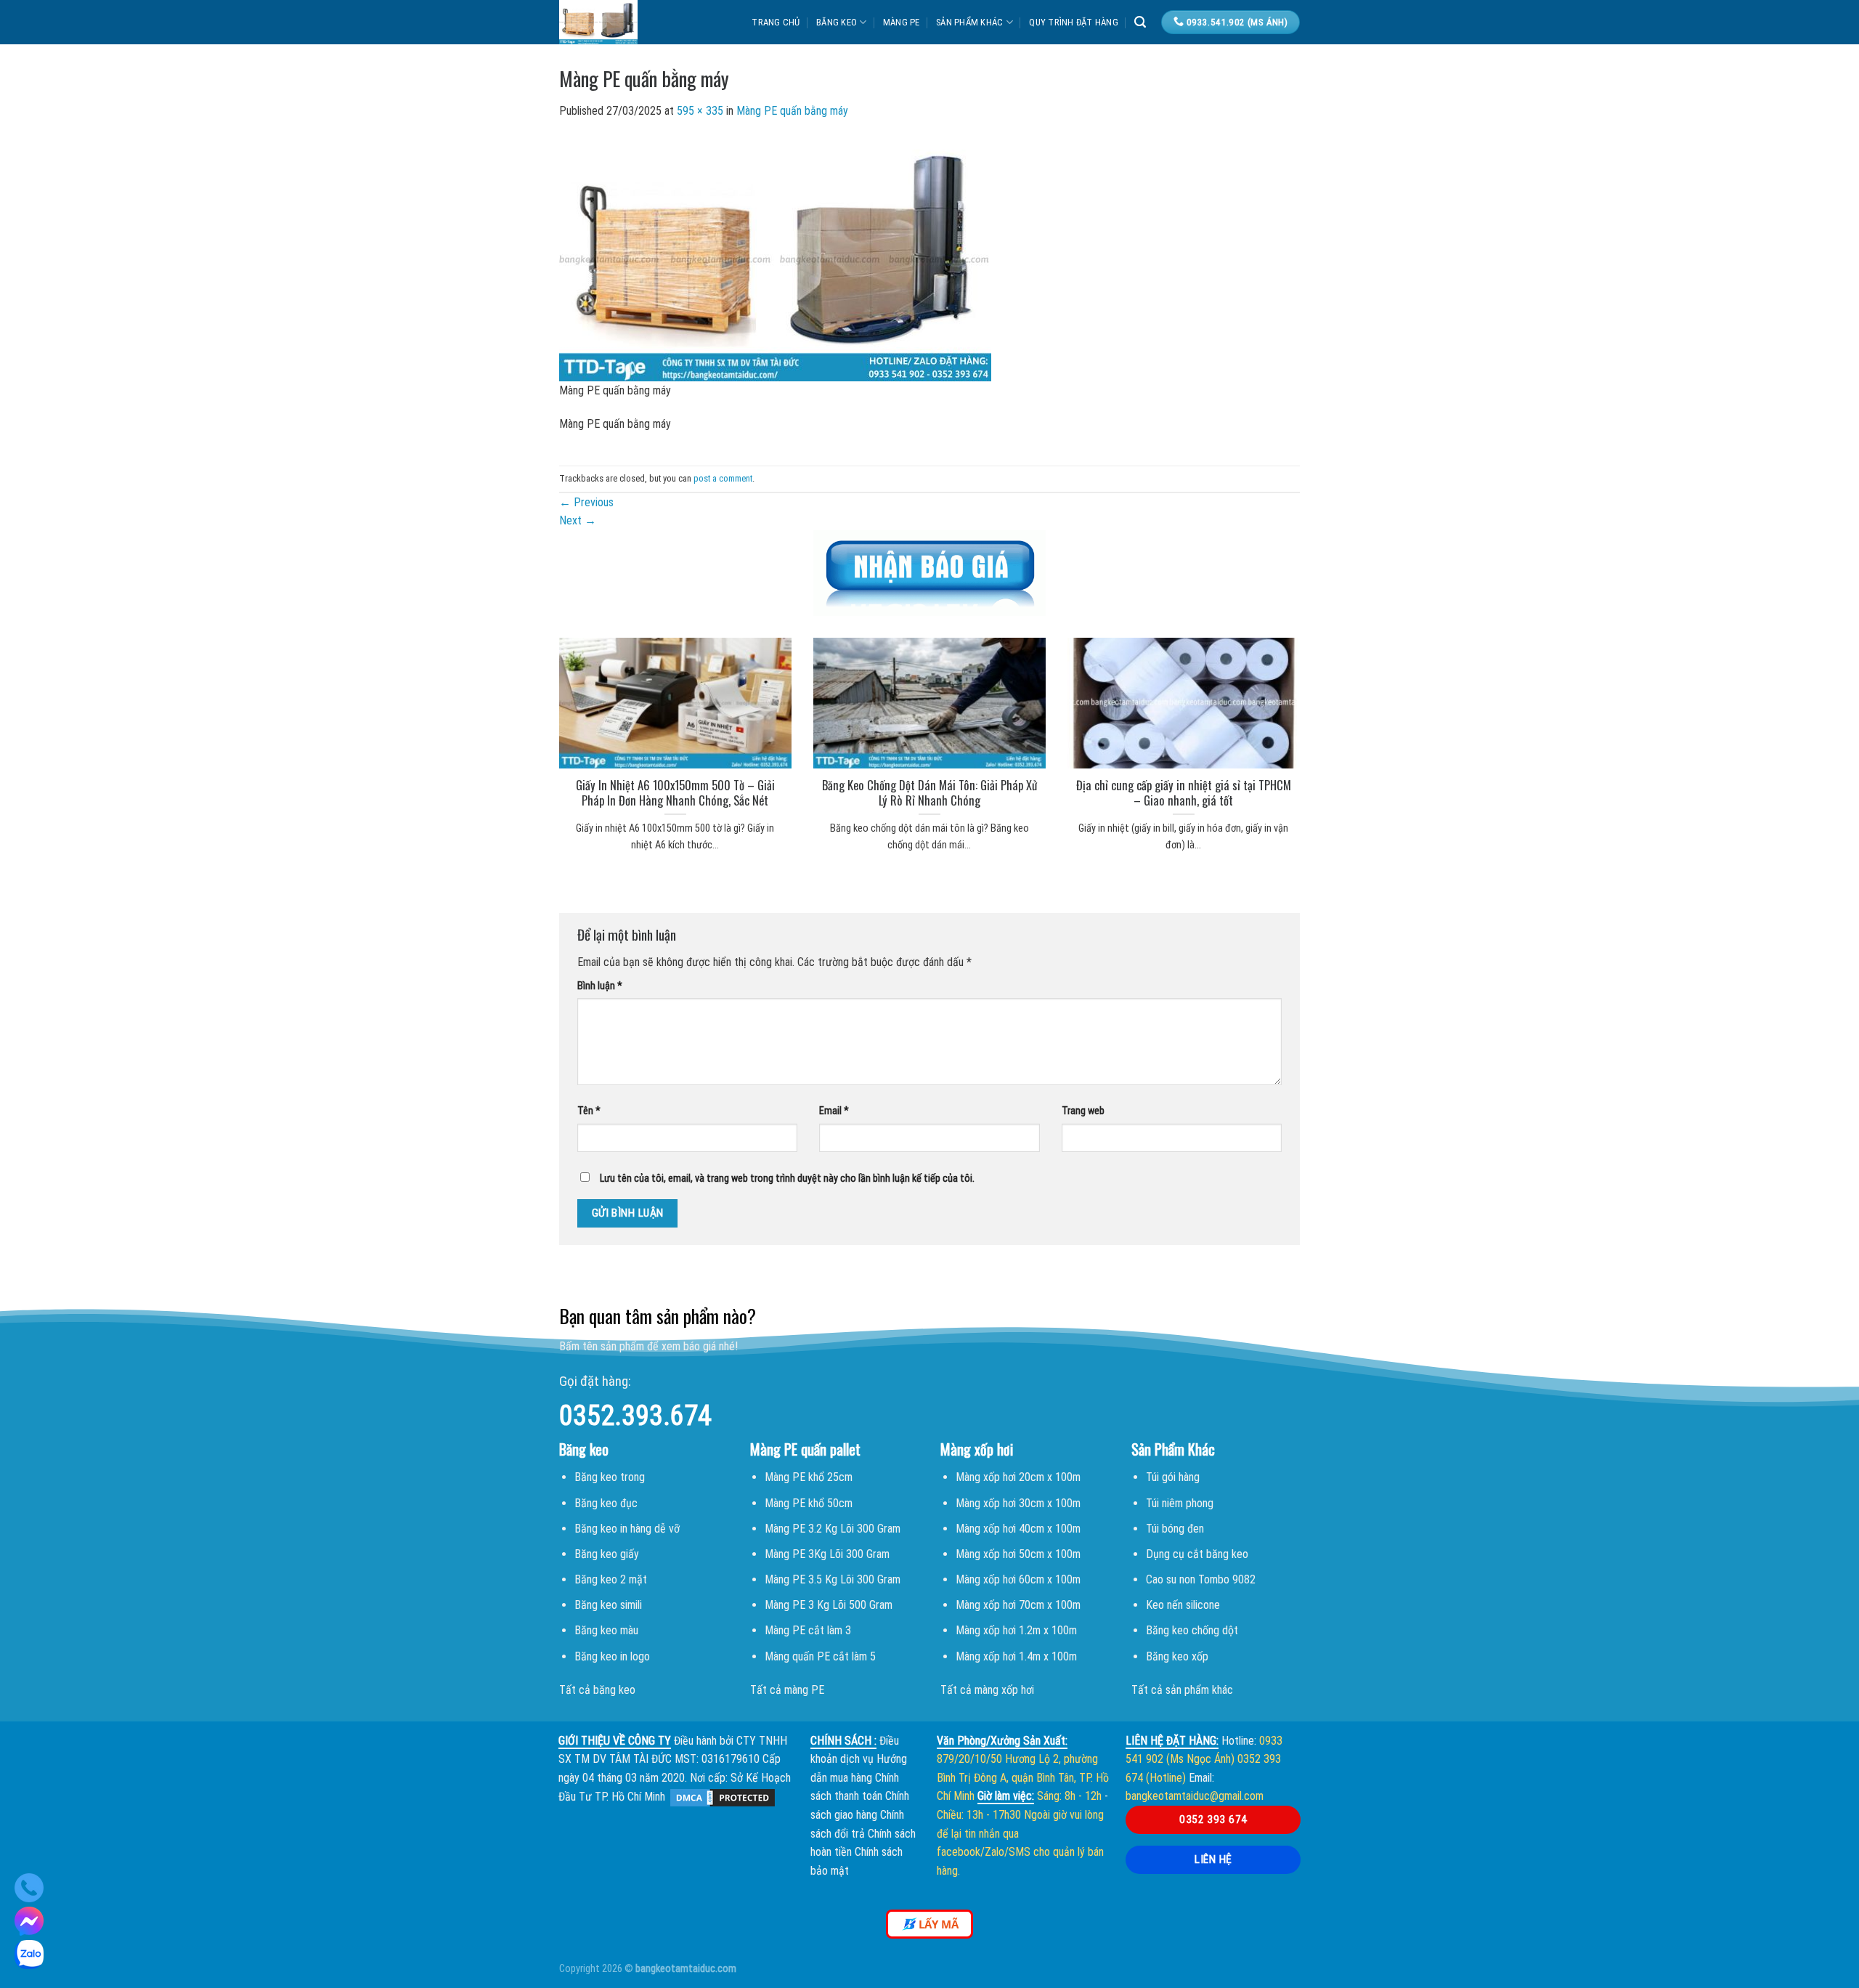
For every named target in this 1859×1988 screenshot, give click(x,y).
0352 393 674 (1213, 1819)
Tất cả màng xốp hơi (987, 1690)
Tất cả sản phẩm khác (1182, 1690)
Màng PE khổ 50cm (809, 1503)
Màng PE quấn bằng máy (792, 111)
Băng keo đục (606, 1503)
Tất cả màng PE (787, 1690)
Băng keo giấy (607, 1554)
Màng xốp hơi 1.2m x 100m (1016, 1630)
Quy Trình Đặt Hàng (1074, 22)
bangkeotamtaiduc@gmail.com (1195, 1796)
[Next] (1319, 726)
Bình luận (600, 986)
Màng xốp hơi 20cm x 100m (1018, 1477)
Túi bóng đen (1175, 1529)
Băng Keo (837, 22)
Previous (586, 502)
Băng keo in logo (612, 1656)
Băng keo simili (608, 1605)
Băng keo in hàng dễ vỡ (627, 1529)
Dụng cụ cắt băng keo (1197, 1554)
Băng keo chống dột (1192, 1630)
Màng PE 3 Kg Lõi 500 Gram (829, 1605)
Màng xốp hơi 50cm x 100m (1018, 1554)
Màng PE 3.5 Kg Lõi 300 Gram (833, 1579)
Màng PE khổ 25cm (809, 1477)
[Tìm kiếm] (1140, 22)
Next (578, 520)
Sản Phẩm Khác (969, 22)
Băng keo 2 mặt (611, 1579)
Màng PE (902, 22)
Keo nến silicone (1183, 1605)
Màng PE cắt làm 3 (808, 1630)
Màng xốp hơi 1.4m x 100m (1016, 1656)
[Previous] (540, 726)
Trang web (1083, 1111)
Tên (589, 1111)
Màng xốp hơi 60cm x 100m (1018, 1579)
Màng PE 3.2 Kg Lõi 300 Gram (833, 1529)
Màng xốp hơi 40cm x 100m (1018, 1529)
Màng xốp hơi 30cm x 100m (1018, 1503)
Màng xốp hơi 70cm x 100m (1018, 1605)
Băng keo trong (610, 1477)
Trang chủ (776, 22)
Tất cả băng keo (597, 1690)
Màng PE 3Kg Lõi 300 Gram (827, 1554)
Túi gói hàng (1173, 1477)
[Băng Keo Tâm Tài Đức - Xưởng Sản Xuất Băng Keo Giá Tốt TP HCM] (627, 22)
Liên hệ (1213, 1859)
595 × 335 (700, 111)
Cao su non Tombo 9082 (1201, 1579)
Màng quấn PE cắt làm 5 (820, 1656)
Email (834, 1111)
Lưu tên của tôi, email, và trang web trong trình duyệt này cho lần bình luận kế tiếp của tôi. (787, 1178)
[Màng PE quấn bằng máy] (775, 258)
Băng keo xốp (1177, 1656)
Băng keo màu (606, 1630)
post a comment (723, 478)
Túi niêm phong (1180, 1503)
